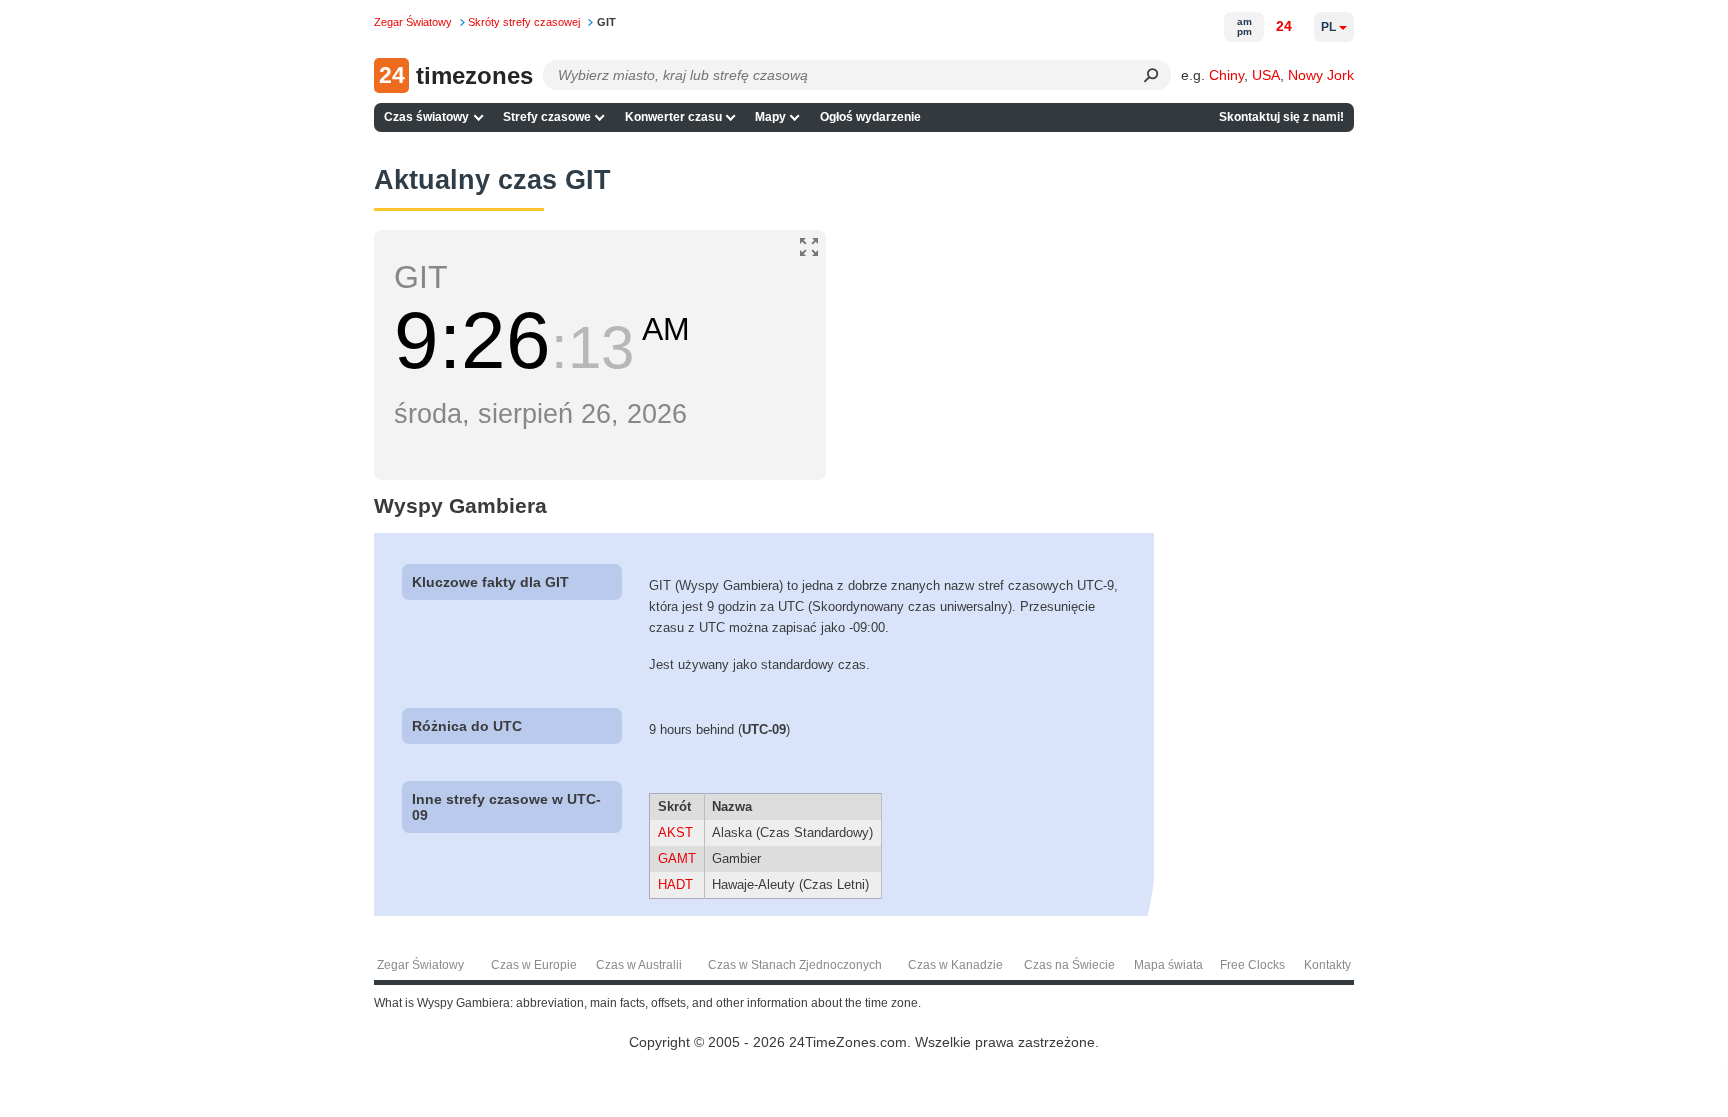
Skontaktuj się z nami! (1281, 117)
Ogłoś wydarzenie (870, 117)
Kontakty (1327, 965)
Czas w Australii (639, 965)
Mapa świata (1168, 965)
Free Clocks (1252, 965)
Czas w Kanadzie (955, 965)
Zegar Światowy (420, 965)
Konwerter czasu (673, 117)
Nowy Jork (1321, 75)
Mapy (770, 117)
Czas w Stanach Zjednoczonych (795, 965)
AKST (675, 832)
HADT (675, 884)
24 (1284, 26)
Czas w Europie (534, 965)
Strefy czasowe (547, 117)
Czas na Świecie (1069, 965)
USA (1266, 75)
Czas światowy (426, 117)
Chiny (1226, 75)
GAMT (677, 858)
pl (1328, 27)
